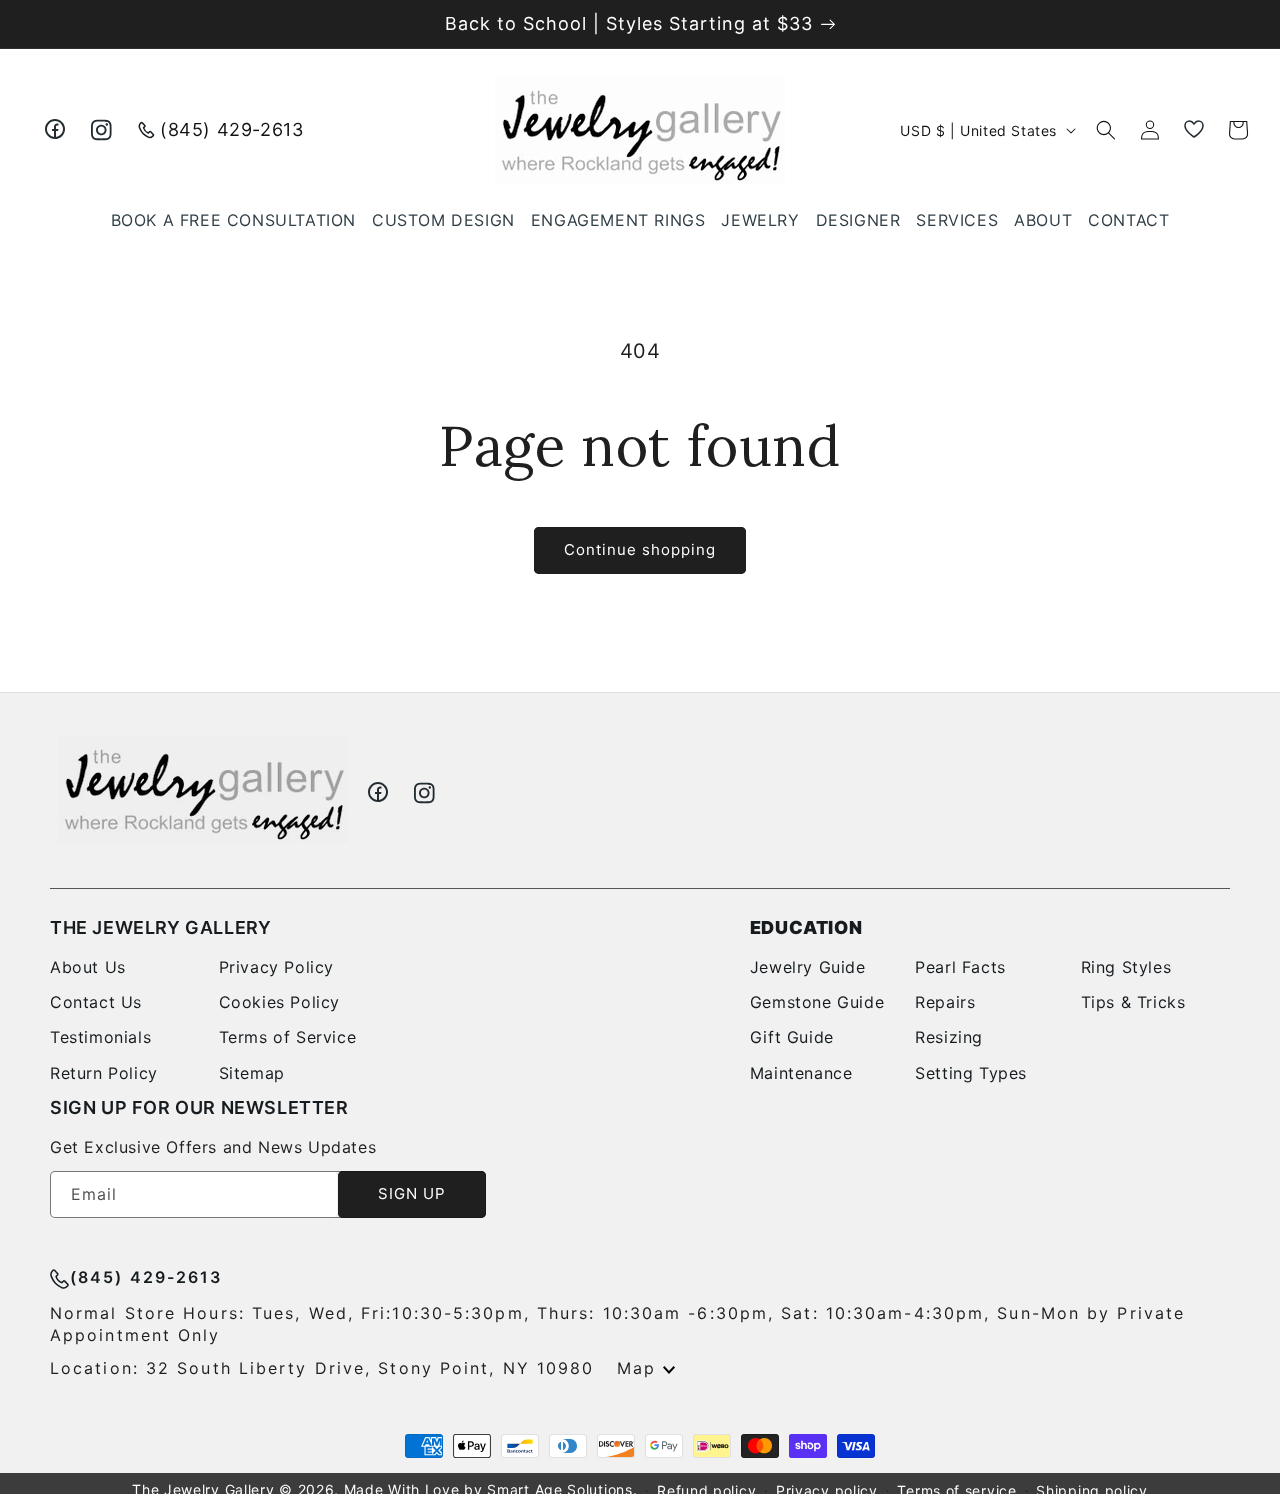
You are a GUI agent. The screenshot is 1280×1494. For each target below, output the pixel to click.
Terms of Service (288, 1037)
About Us (88, 967)
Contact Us (96, 1002)
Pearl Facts (960, 967)
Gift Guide (792, 1037)
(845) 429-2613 (231, 129)
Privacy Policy (276, 967)
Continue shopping (640, 549)
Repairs (945, 1002)
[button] (760, 220)
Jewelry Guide (808, 967)
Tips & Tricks (1133, 1002)
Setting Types (971, 1073)
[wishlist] (1194, 130)
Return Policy (104, 1073)
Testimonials (100, 1037)
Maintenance (801, 1073)
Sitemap (252, 1073)
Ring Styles (1126, 967)
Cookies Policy (279, 1002)
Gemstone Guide (817, 1002)
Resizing (949, 1037)
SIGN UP (412, 1193)
